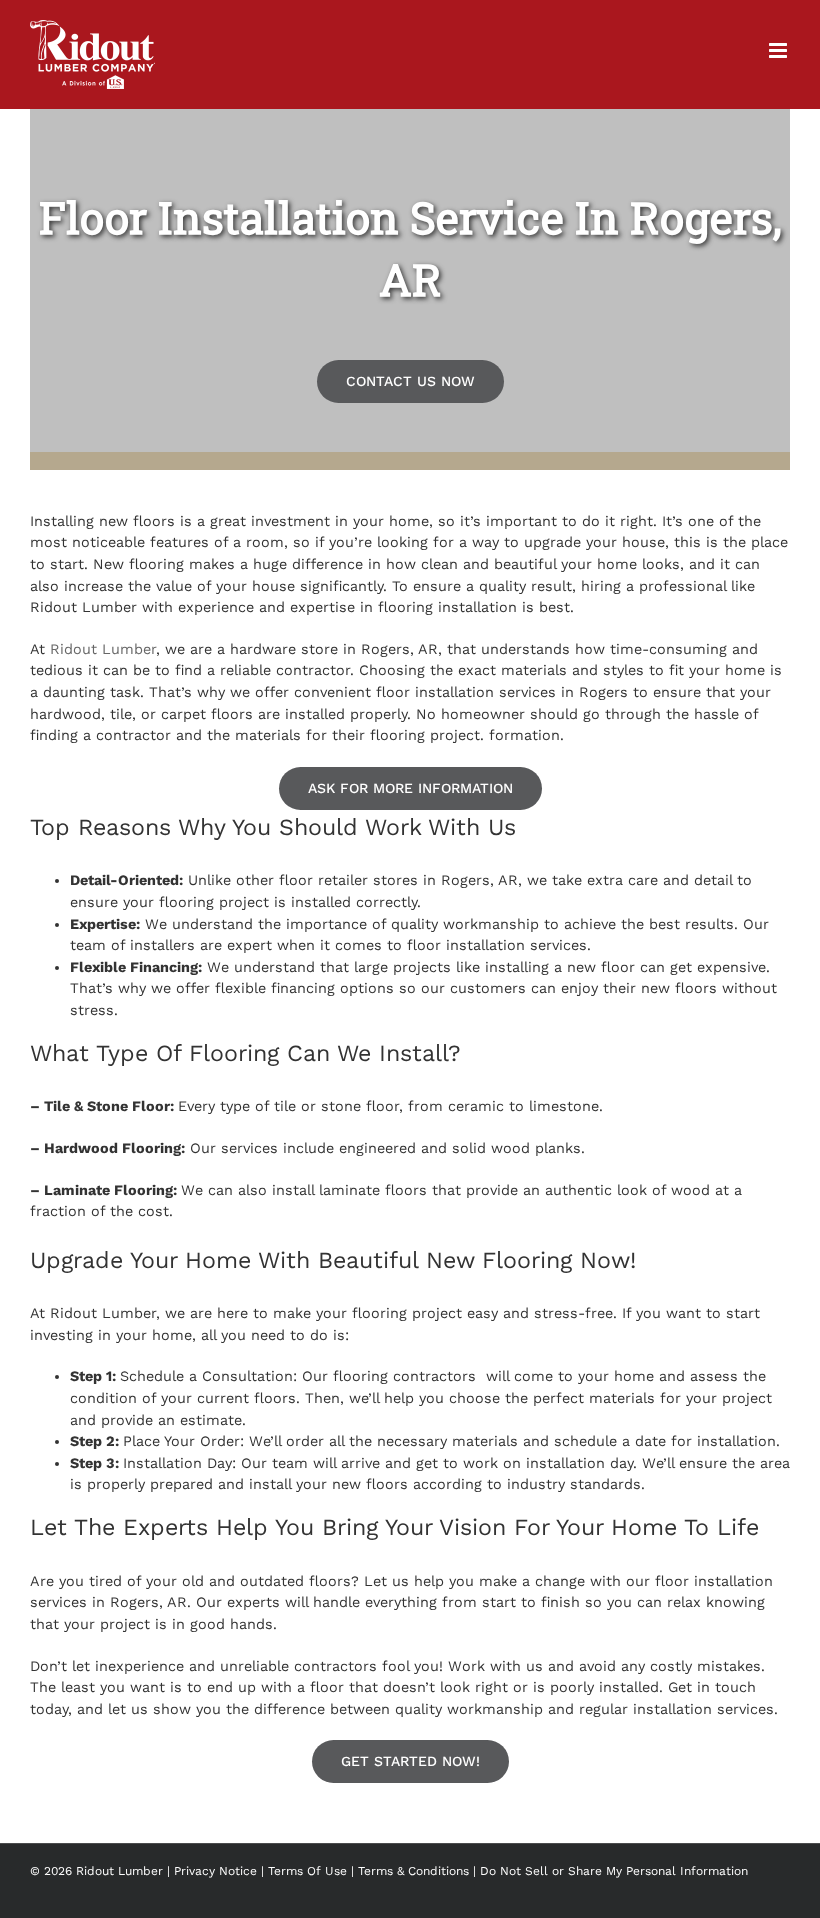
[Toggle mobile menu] (779, 50)
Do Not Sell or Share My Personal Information (614, 1871)
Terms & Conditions (413, 1871)
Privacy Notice (215, 1871)
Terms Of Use (307, 1871)
